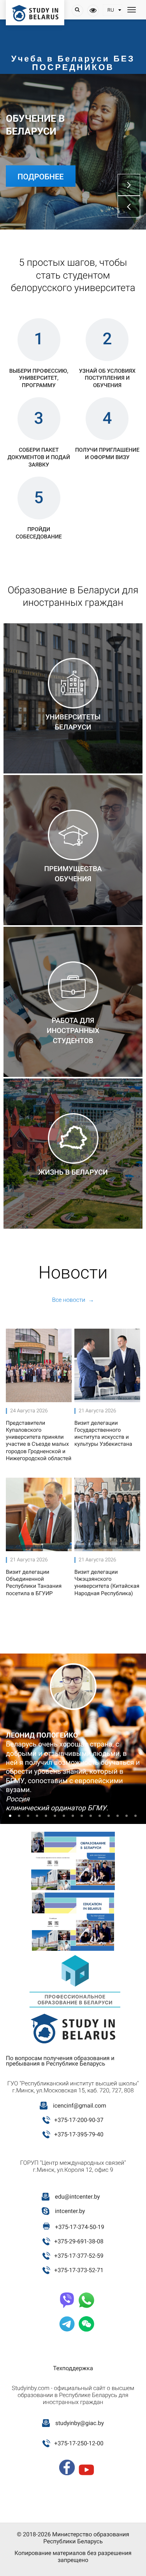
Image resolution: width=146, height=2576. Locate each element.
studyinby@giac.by (80, 2423)
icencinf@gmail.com (80, 2106)
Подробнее (41, 177)
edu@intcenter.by (77, 2197)
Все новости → (73, 1300)
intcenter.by (70, 2211)
